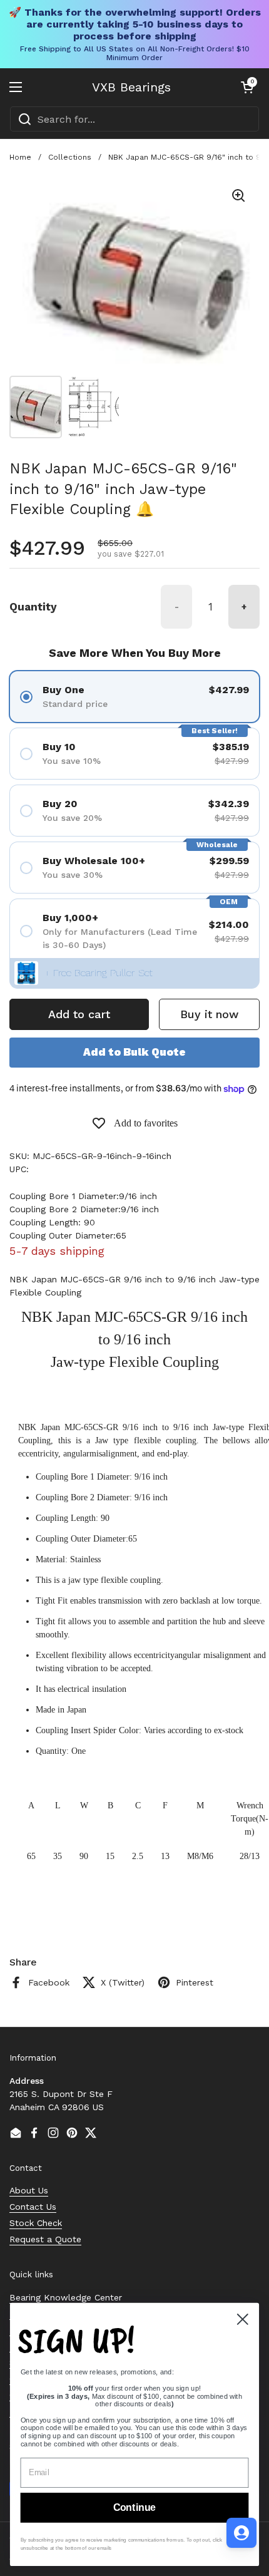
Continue (134, 2508)
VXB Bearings (131, 87)
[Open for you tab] (241, 2533)
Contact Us (33, 2207)
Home (20, 157)
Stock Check (36, 2223)
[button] (247, 87)
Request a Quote (45, 2239)
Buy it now (209, 1014)
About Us (29, 2190)
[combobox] (134, 119)
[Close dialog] (243, 2319)
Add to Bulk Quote (134, 1052)
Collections (70, 157)
